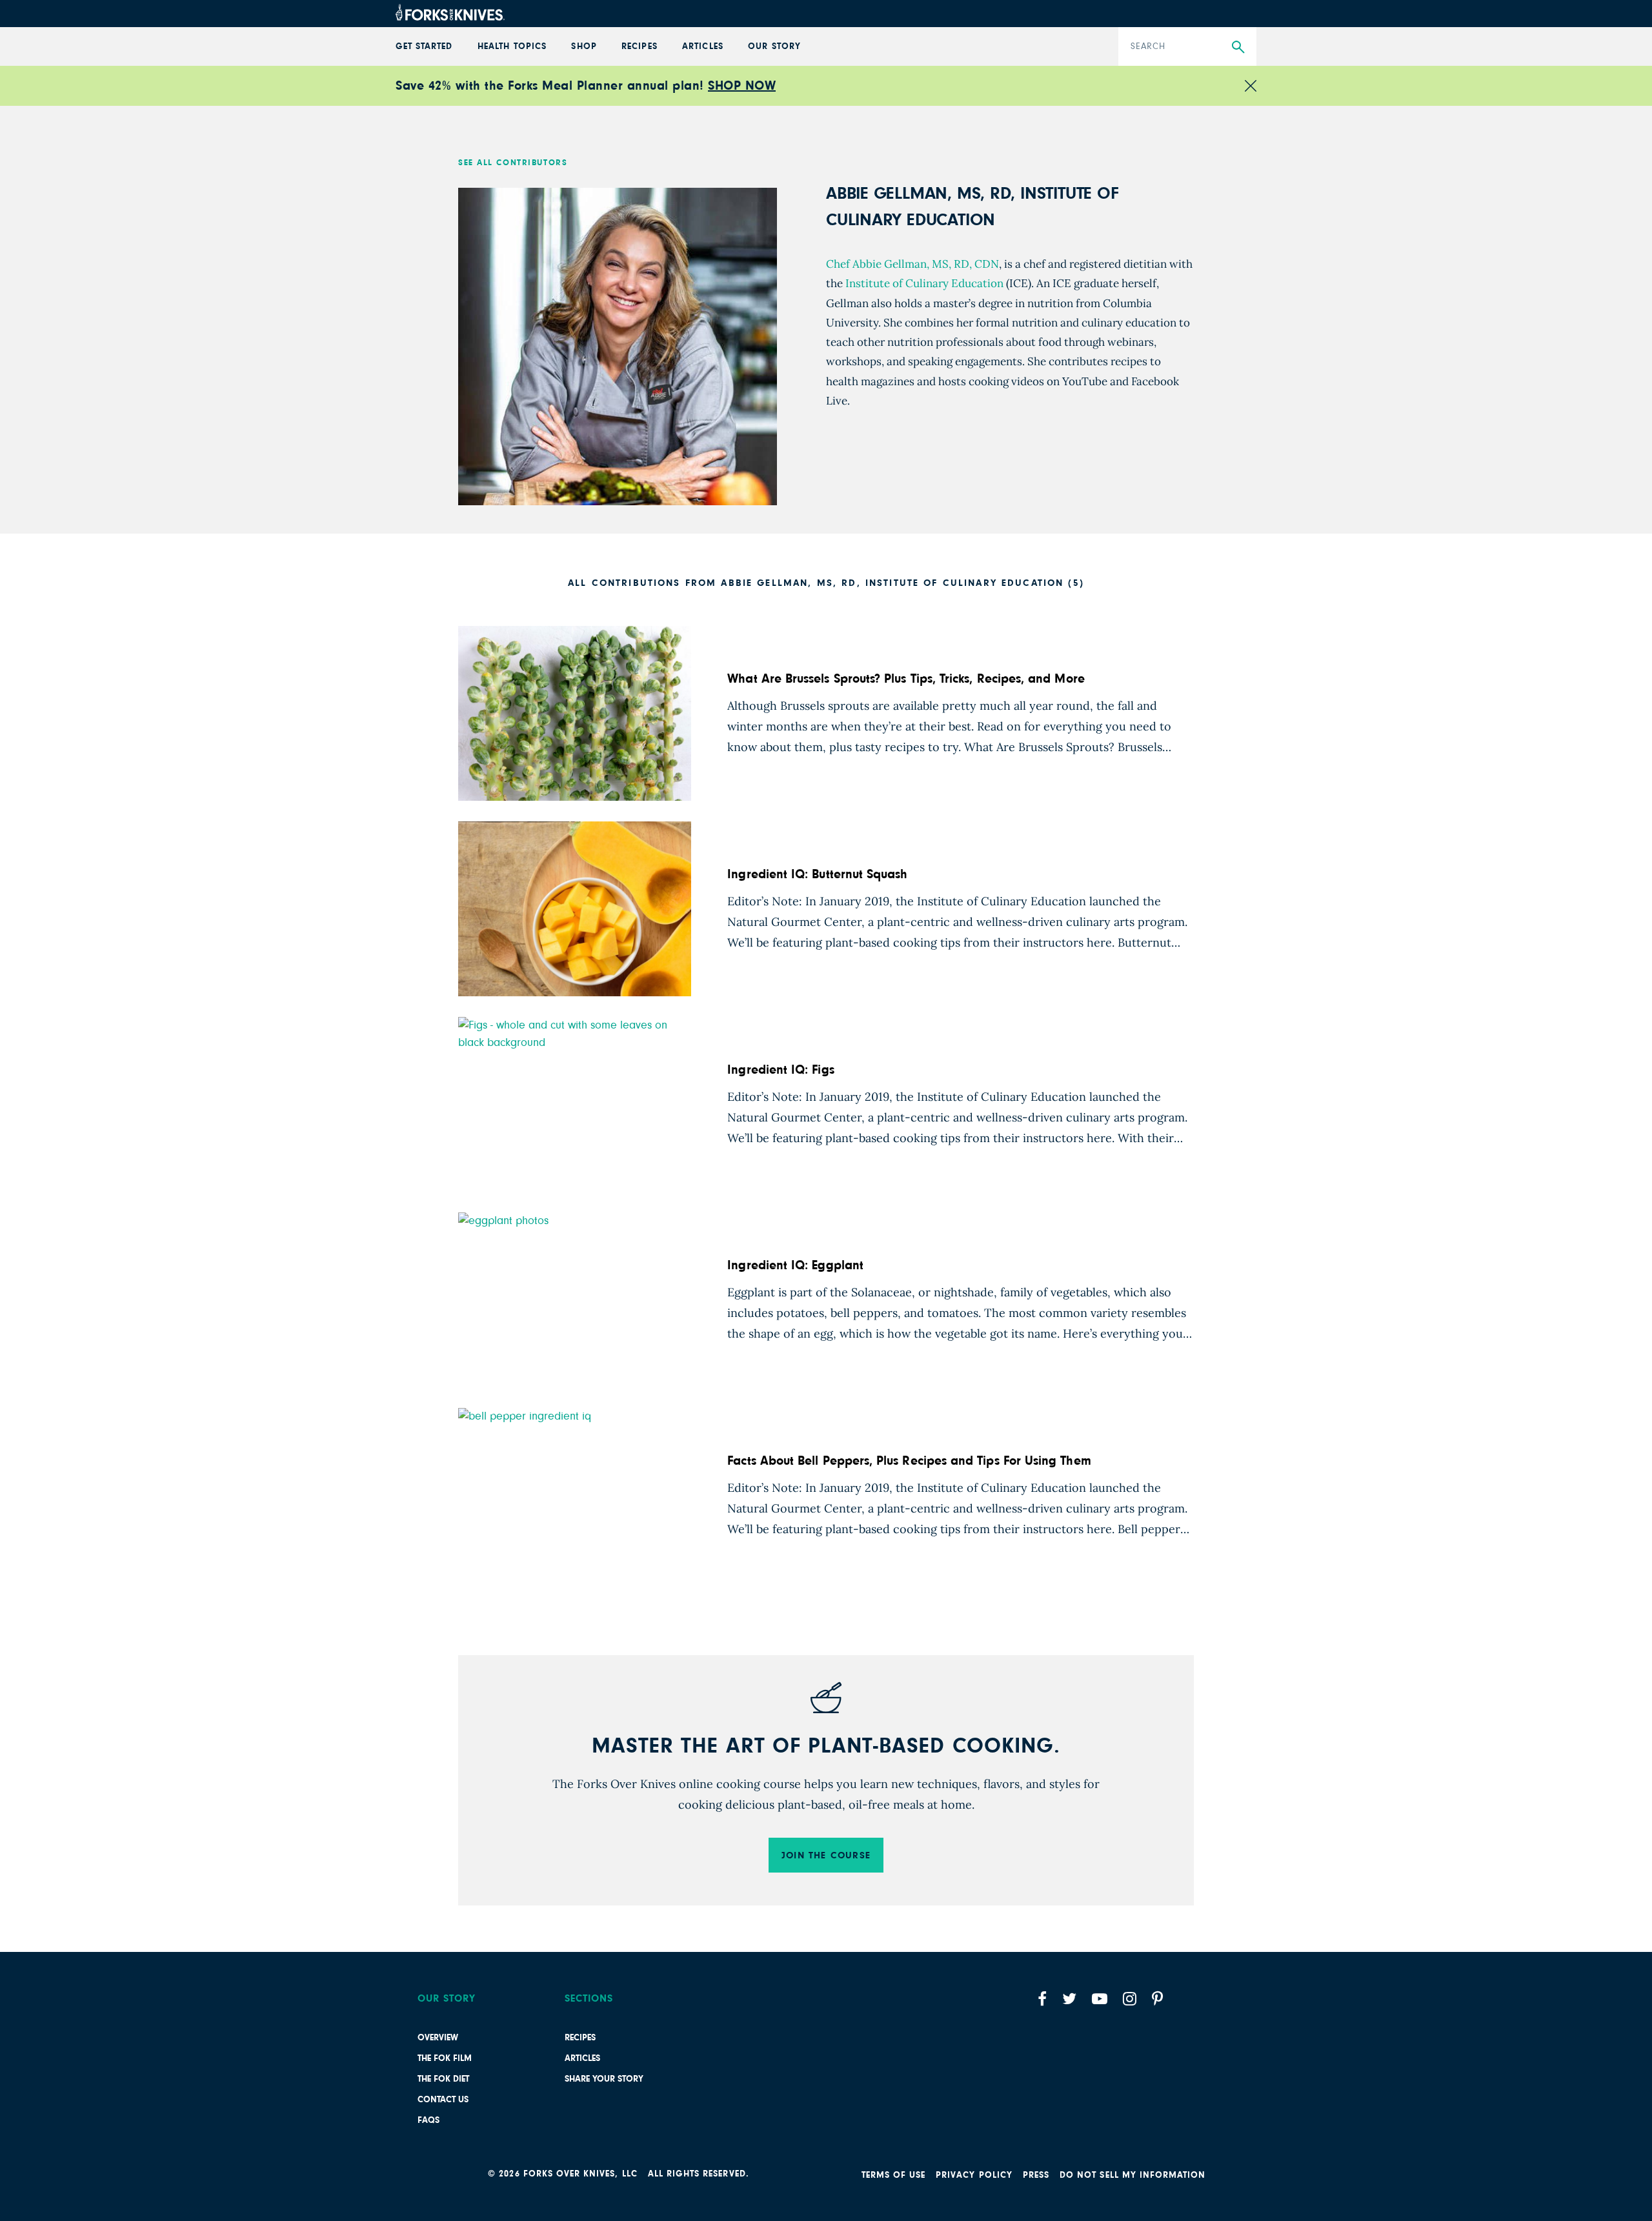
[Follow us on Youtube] (1100, 1999)
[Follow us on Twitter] (1069, 1999)
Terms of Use (894, 2175)
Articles (582, 2058)
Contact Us (443, 2100)
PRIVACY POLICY (974, 2175)
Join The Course (826, 1855)
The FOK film (445, 2058)
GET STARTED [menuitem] (424, 46)
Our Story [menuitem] (774, 46)
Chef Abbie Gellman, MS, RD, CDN (912, 264)
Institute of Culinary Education (923, 283)
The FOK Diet (443, 2079)
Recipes (580, 2038)
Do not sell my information (1133, 2175)
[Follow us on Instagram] (1130, 1999)
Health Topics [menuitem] (512, 46)
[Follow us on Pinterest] (1157, 1999)
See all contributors (513, 163)
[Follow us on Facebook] (1042, 1999)
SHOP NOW (742, 86)
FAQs (428, 2120)
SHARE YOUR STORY (604, 2079)
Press (1036, 2175)
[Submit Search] (1238, 47)
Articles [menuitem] (702, 46)
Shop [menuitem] (584, 46)
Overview (438, 2038)
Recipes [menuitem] (639, 46)
